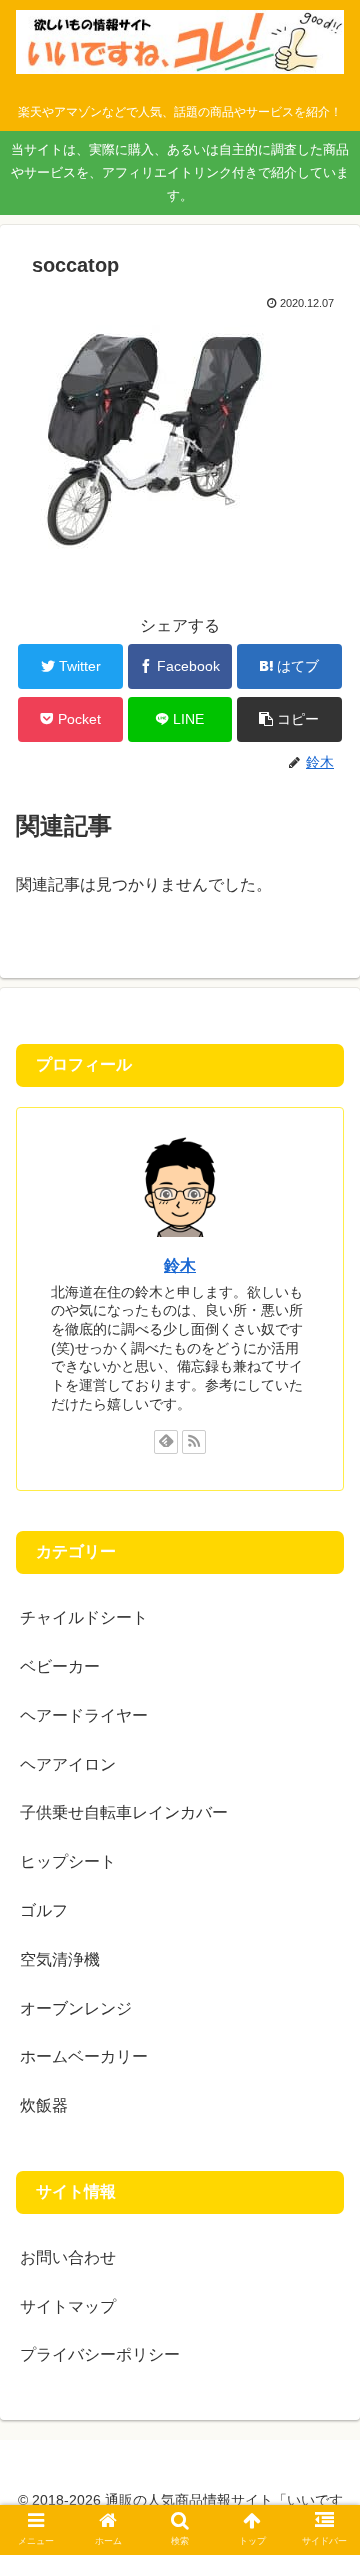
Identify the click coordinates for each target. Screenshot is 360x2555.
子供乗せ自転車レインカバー (124, 1812)
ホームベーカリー (84, 2056)
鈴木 (180, 1265)
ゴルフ (44, 1910)
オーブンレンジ (76, 2008)
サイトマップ (68, 2306)
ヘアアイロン (68, 1764)
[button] (289, 719)
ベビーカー (60, 1666)
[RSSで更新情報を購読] (194, 1442)
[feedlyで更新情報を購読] (166, 1442)
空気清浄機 (60, 1959)
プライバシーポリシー (100, 2354)
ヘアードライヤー (84, 1715)
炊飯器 (44, 2105)
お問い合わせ (68, 2257)
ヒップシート (68, 1861)
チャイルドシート (84, 1617)
